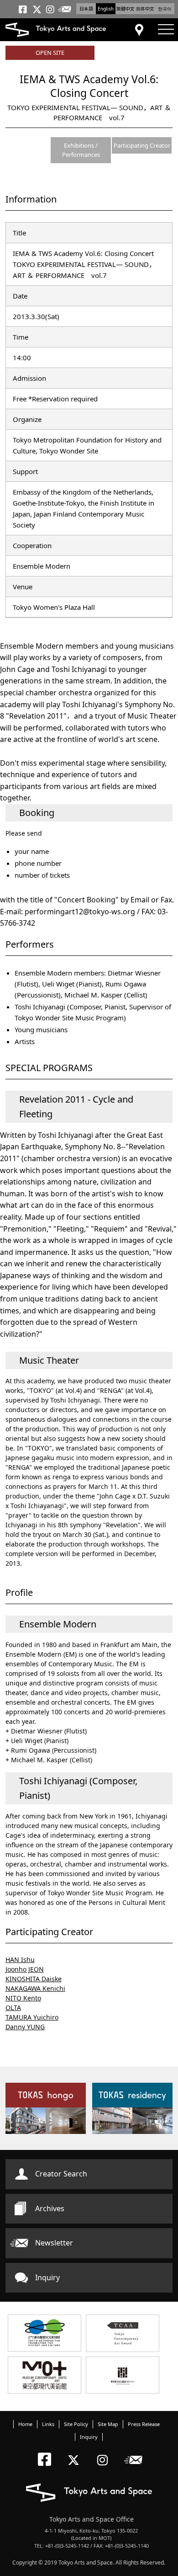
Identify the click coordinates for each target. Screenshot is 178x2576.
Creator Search (61, 2174)
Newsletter (54, 2243)
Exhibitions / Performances (81, 150)
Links (48, 2424)
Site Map (108, 2424)
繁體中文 (126, 9)
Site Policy (76, 2424)
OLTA (13, 2008)
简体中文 (145, 9)
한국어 (165, 9)
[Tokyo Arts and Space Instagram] (105, 2452)
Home (25, 2424)
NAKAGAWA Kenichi (35, 1988)
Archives (50, 2208)
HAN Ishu (20, 1960)
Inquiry (47, 2277)
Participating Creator (142, 145)
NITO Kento (23, 1998)
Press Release (144, 2424)
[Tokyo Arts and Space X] (76, 2452)
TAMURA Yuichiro (32, 2017)
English (106, 9)
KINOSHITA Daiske (34, 1979)
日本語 (86, 9)
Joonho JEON (25, 1969)
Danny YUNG (25, 2027)
